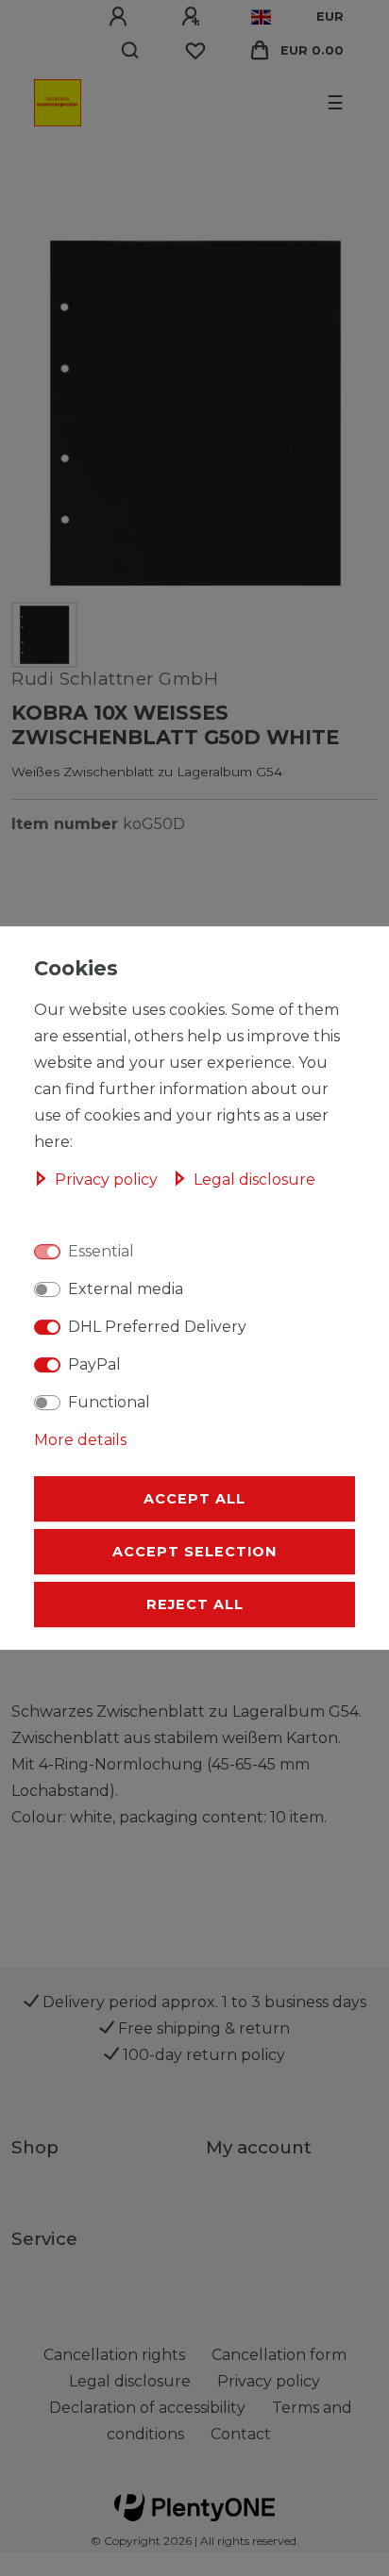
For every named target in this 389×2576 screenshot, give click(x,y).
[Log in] (121, 17)
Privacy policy (108, 1180)
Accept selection (194, 1552)
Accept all (194, 1499)
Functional (109, 1402)
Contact (241, 2434)
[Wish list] (195, 51)
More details (80, 1440)
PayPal (94, 1364)
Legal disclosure (254, 1180)
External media (126, 1289)
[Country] (261, 17)
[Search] (131, 51)
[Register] (194, 17)
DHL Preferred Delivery (157, 1327)
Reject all (195, 1604)
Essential (101, 1251)
